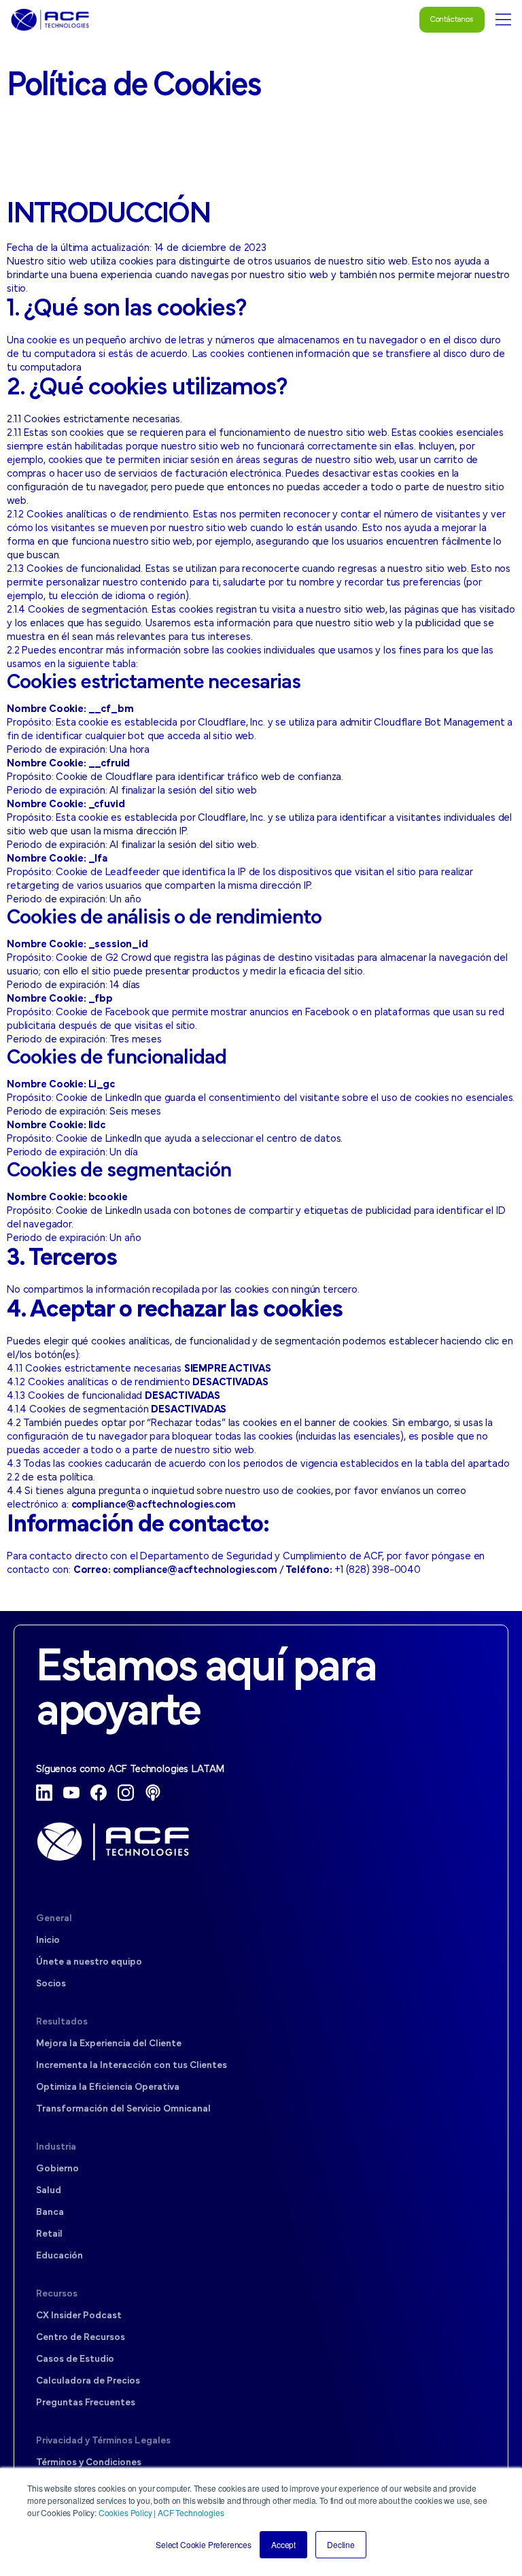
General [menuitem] (54, 1919)
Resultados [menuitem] (62, 2022)
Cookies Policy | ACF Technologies (161, 2512)
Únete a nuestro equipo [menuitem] (89, 1962)
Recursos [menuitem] (57, 2294)
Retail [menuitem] (49, 2234)
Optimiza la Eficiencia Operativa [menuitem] (108, 2087)
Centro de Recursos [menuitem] (81, 2338)
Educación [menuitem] (59, 2256)
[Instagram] (126, 1793)
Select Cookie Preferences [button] (204, 2544)
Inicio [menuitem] (48, 1941)
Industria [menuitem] (56, 2147)
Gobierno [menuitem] (57, 2169)
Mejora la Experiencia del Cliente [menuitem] (109, 2044)
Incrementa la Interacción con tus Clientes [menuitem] (132, 2066)
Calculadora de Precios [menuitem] (88, 2381)
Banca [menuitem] (50, 2213)
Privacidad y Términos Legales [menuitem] (103, 2441)
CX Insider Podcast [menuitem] (79, 2316)
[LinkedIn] (44, 1793)
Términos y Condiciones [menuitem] (89, 2463)
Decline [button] (341, 2544)
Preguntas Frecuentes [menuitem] (86, 2403)
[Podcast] (153, 1793)
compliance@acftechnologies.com (154, 1505)
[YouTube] (71, 1793)
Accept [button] (283, 2544)
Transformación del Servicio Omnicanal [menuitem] (123, 2109)
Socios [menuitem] (51, 1984)
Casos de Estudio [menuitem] (75, 2359)
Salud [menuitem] (49, 2191)
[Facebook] (99, 1793)
